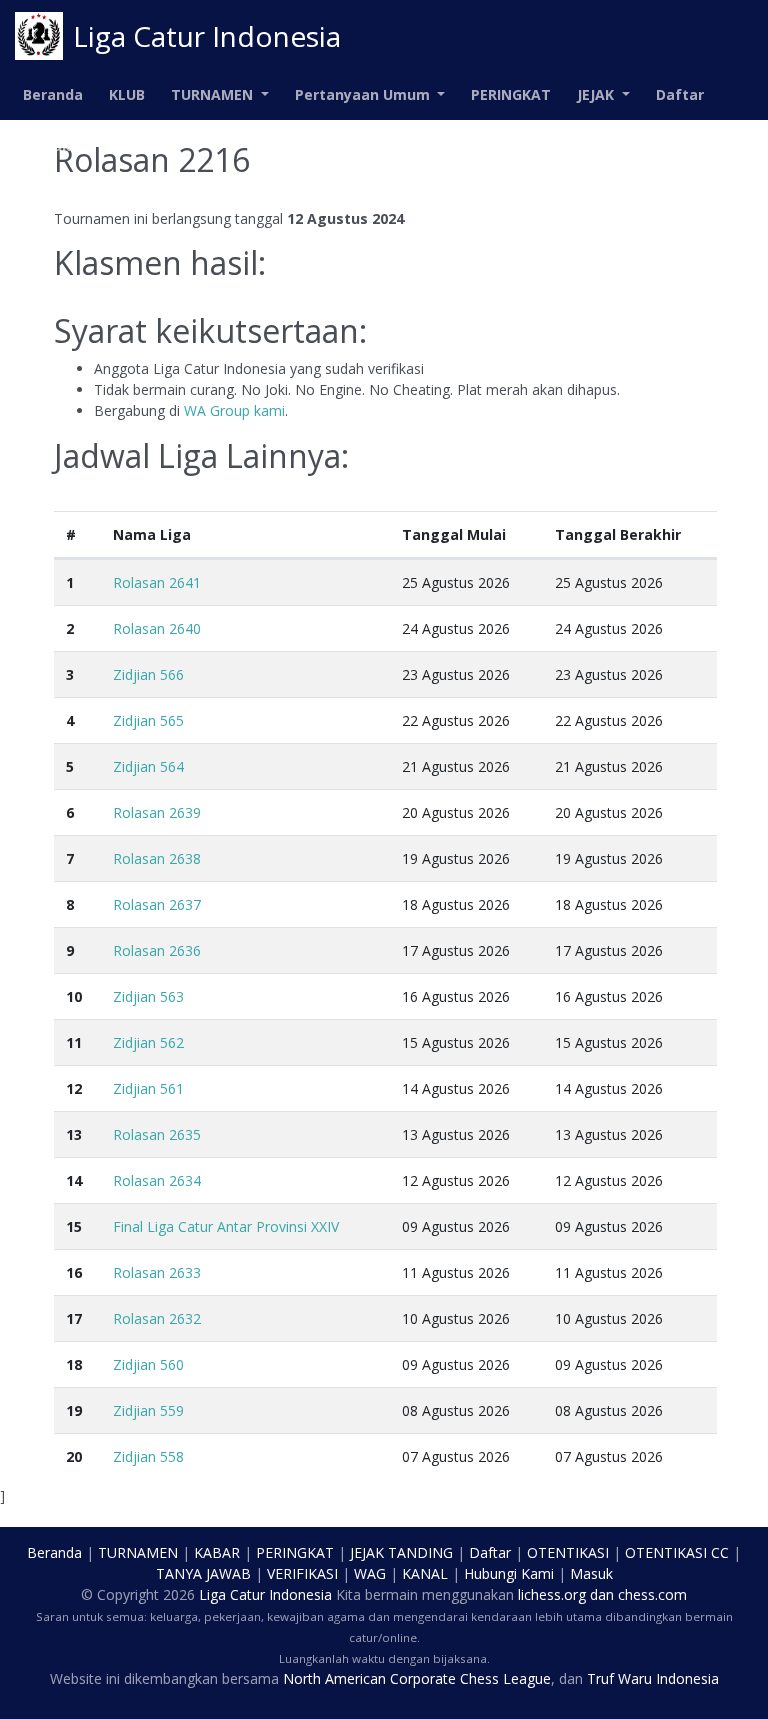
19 (74, 1410)
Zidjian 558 (148, 1456)
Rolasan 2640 (157, 628)
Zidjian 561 (148, 1088)
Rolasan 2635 (157, 1134)
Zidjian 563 (148, 996)
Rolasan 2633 (157, 1272)
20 (74, 1456)
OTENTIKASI (568, 1552)
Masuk (47, 145)
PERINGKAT (511, 94)
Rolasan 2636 (157, 950)
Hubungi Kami (509, 1573)
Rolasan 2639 (157, 812)
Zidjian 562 (148, 1042)
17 (74, 1318)
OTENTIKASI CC (677, 1552)
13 (74, 1134)
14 (74, 1180)
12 (74, 1088)
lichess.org (552, 1594)
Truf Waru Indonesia (653, 1678)
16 (74, 1272)
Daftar (680, 94)
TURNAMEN (138, 1552)
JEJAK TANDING (401, 1552)
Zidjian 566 (148, 674)
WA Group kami (234, 410)
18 (74, 1364)
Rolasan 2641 (157, 582)
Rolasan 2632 (157, 1318)
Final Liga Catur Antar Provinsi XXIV (226, 1226)
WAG (370, 1573)
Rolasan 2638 (157, 858)
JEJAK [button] (597, 94)
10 (74, 996)
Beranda (53, 94)
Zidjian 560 (148, 1364)
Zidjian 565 (148, 720)
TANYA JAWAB (203, 1573)
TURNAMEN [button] (214, 94)
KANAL (425, 1573)
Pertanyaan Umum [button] (364, 94)
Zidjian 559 (148, 1410)
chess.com (652, 1594)
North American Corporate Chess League (417, 1678)
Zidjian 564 (148, 766)
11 (74, 1042)
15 (74, 1226)
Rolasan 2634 (157, 1180)
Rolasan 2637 (157, 904)
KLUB (127, 94)
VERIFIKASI (302, 1573)
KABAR (217, 1552)
